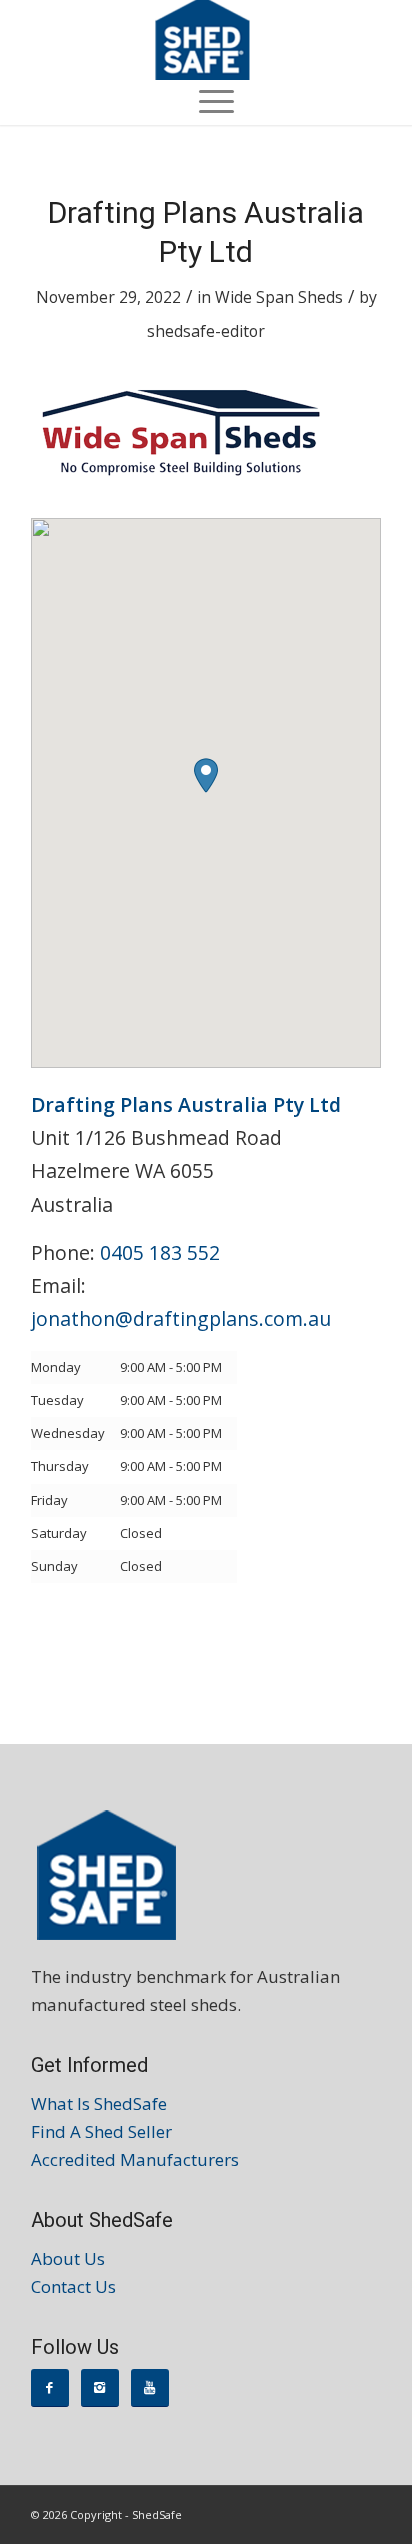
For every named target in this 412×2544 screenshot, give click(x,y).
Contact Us (73, 2286)
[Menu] (206, 100)
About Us (68, 2258)
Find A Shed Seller (101, 2131)
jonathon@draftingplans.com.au (181, 1318)
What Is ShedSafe (99, 2103)
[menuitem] (206, 100)
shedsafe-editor (206, 331)
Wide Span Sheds (279, 297)
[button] (206, 775)
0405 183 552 (160, 1252)
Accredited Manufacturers (135, 2159)
